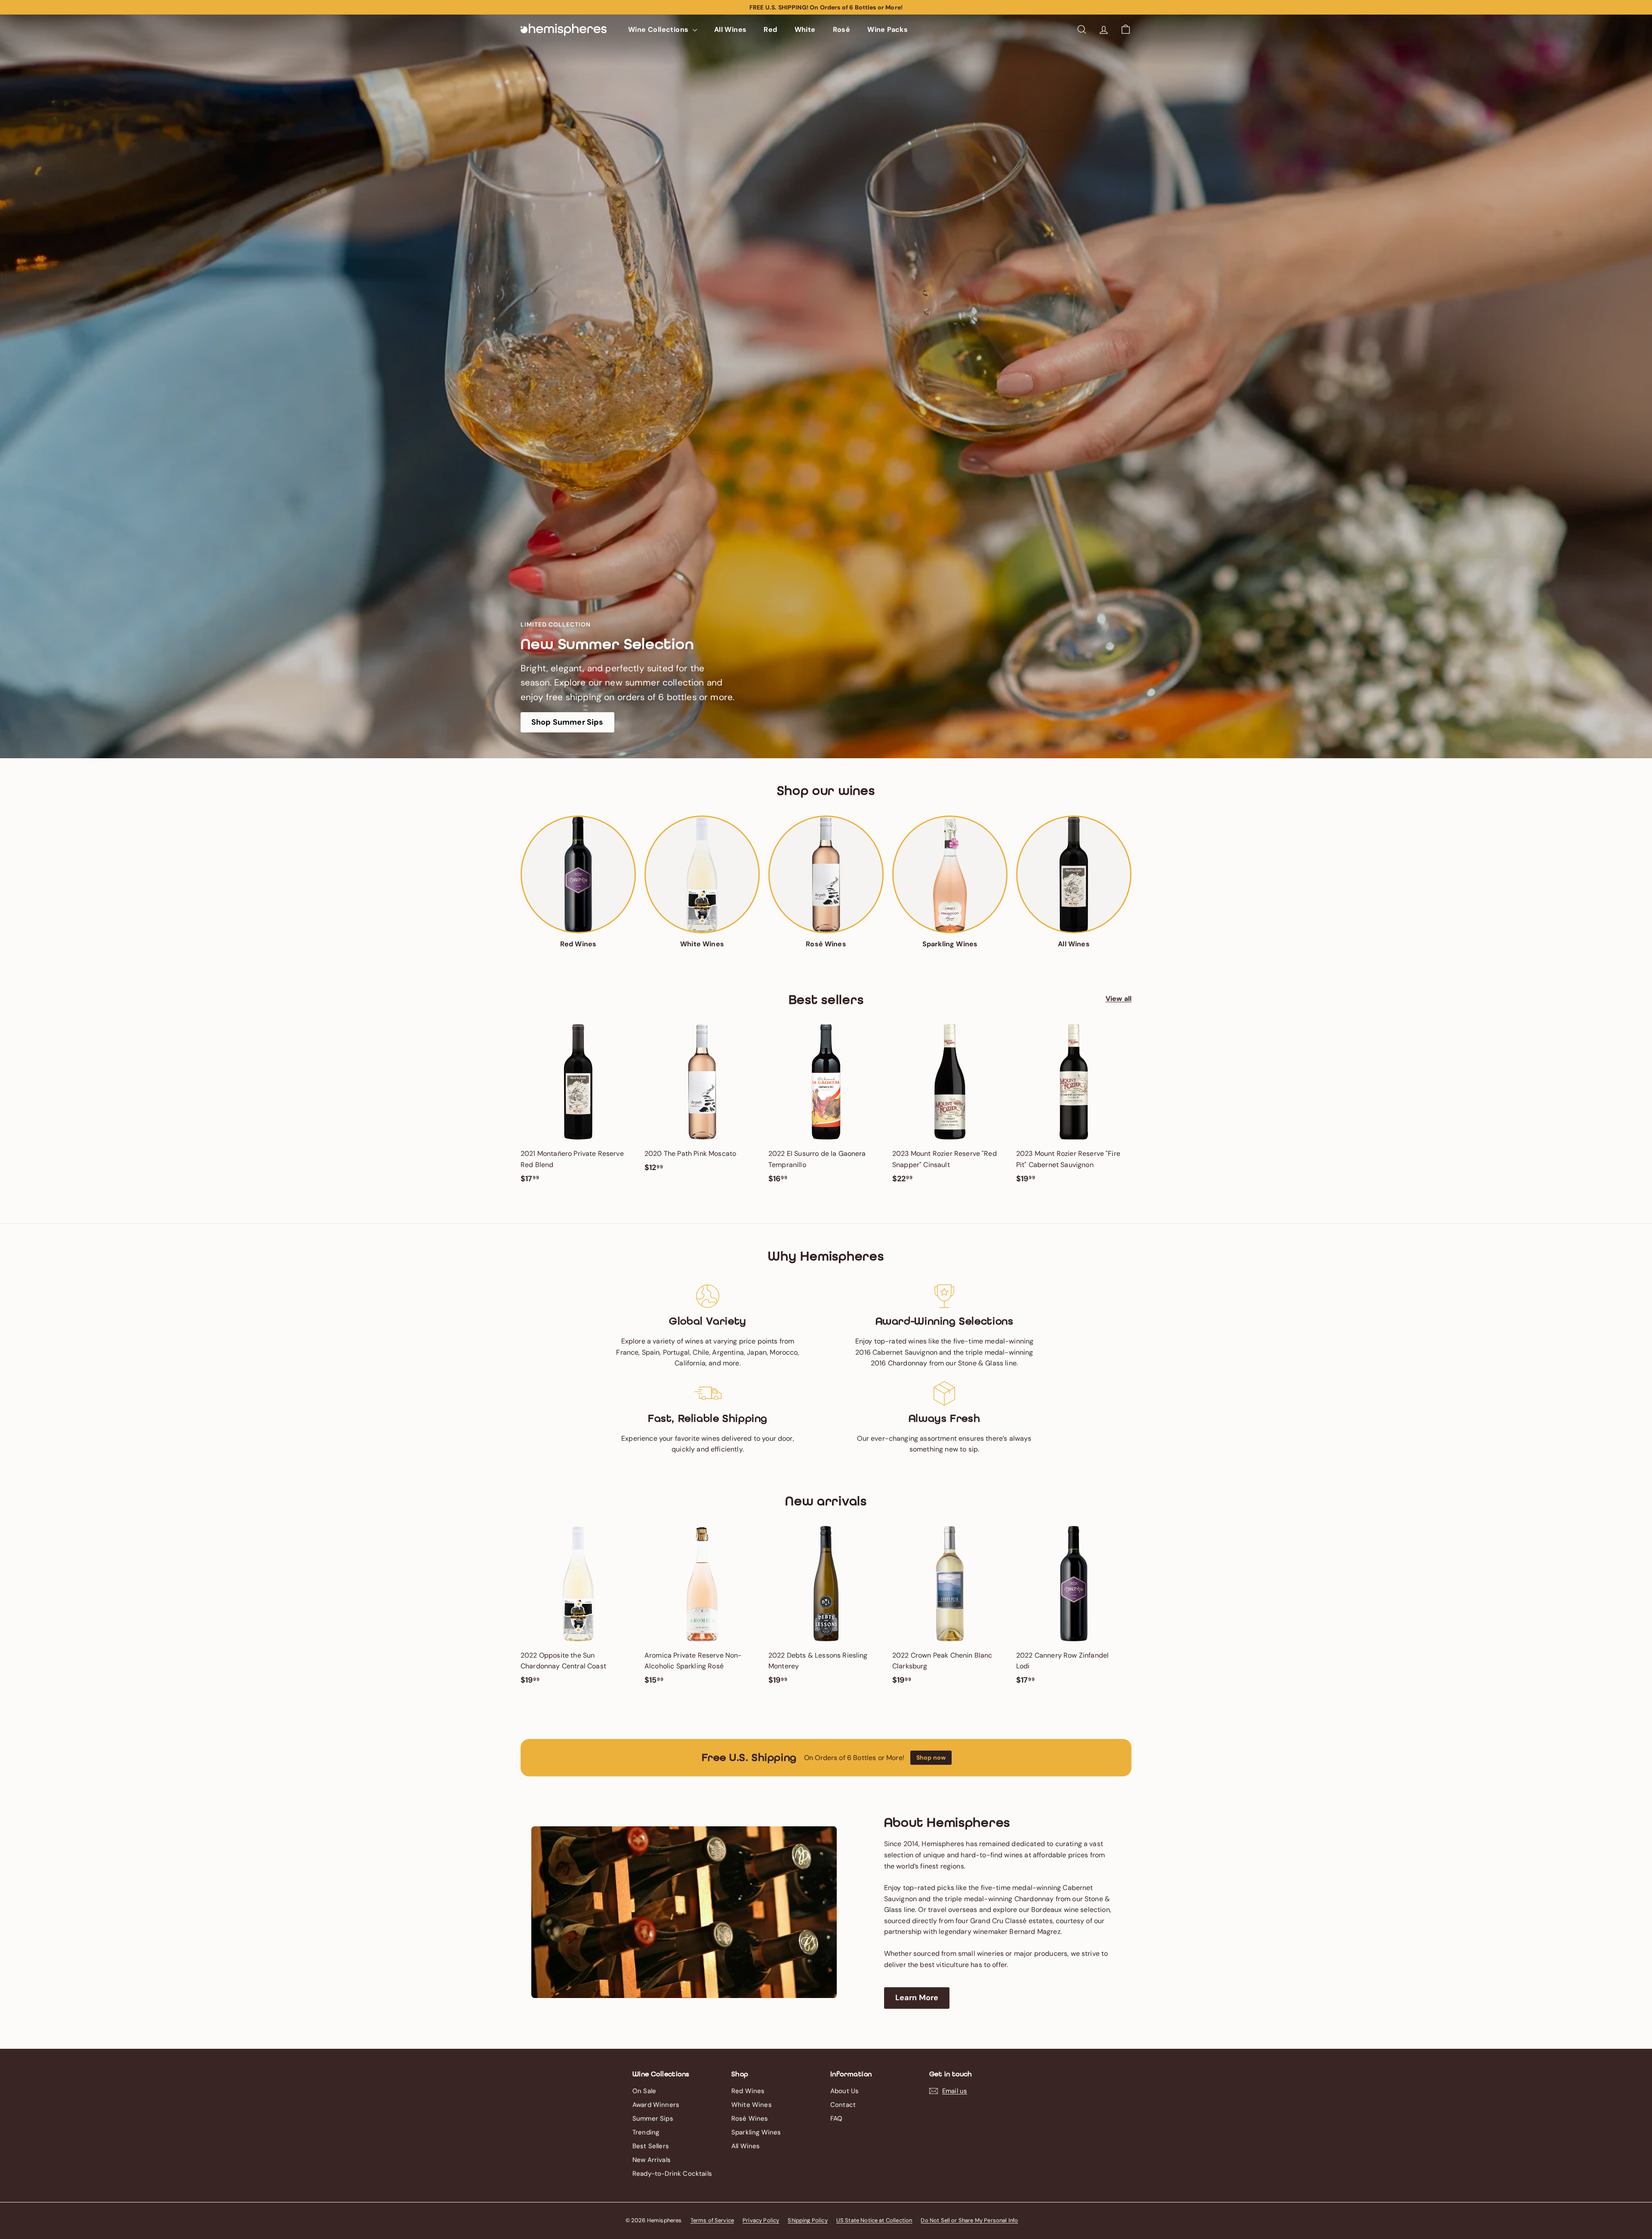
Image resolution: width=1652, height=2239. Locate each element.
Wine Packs (888, 29)
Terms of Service (712, 2220)
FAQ (836, 2119)
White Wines (752, 2105)
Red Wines (748, 2091)
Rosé (842, 29)
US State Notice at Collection (874, 2220)
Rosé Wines (750, 2119)
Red (770, 29)
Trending (646, 2132)
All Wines (730, 29)
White (805, 29)
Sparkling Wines (756, 2132)
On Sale (644, 2091)
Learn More (917, 1998)
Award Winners (656, 2105)
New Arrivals (652, 2160)
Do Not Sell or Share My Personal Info (969, 2220)
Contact (843, 2105)
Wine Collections (659, 29)
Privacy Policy (761, 2220)
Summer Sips (653, 2119)
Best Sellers (651, 2146)
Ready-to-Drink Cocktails (672, 2174)
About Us (844, 2091)
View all (1119, 999)
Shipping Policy (808, 2220)
